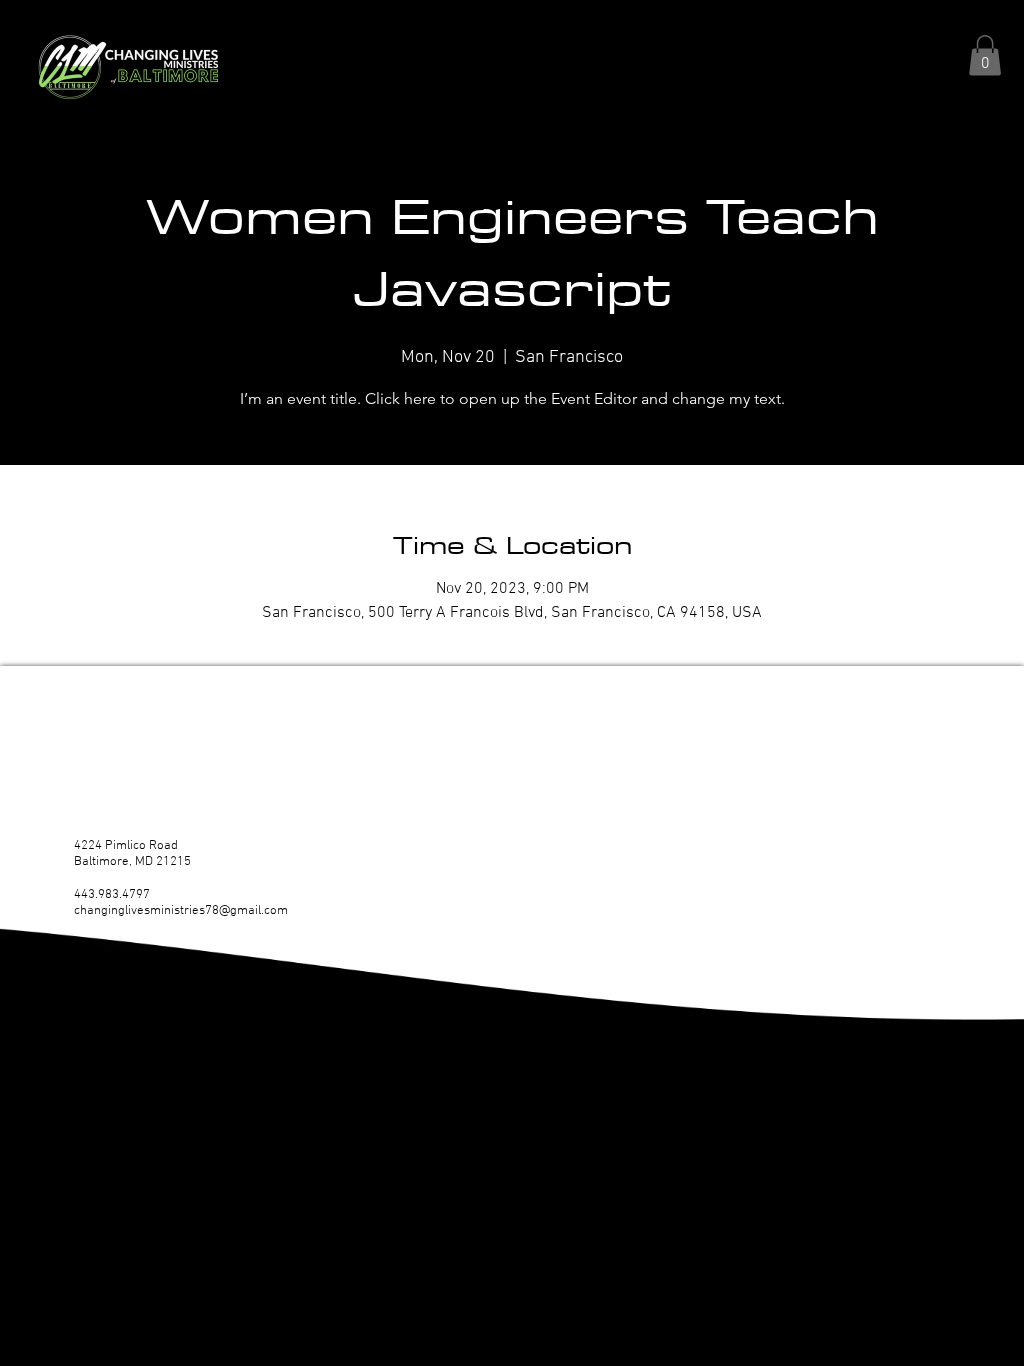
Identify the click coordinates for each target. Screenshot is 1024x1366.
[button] (985, 55)
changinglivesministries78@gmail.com (181, 911)
